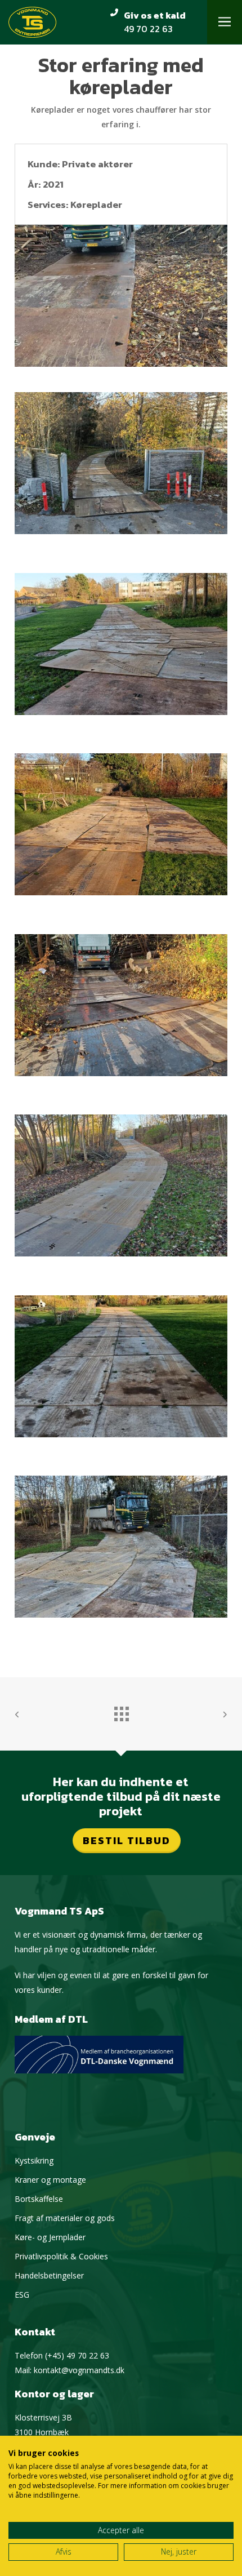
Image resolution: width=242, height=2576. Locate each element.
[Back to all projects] (121, 1711)
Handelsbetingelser (49, 2275)
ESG (22, 2295)
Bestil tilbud (127, 1840)
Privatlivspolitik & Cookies (61, 2256)
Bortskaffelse (39, 2199)
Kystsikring (34, 2160)
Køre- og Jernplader (50, 2237)
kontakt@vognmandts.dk (79, 2370)
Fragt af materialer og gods (65, 2218)
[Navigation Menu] (225, 22)
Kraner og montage (50, 2180)
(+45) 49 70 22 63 (77, 2355)
